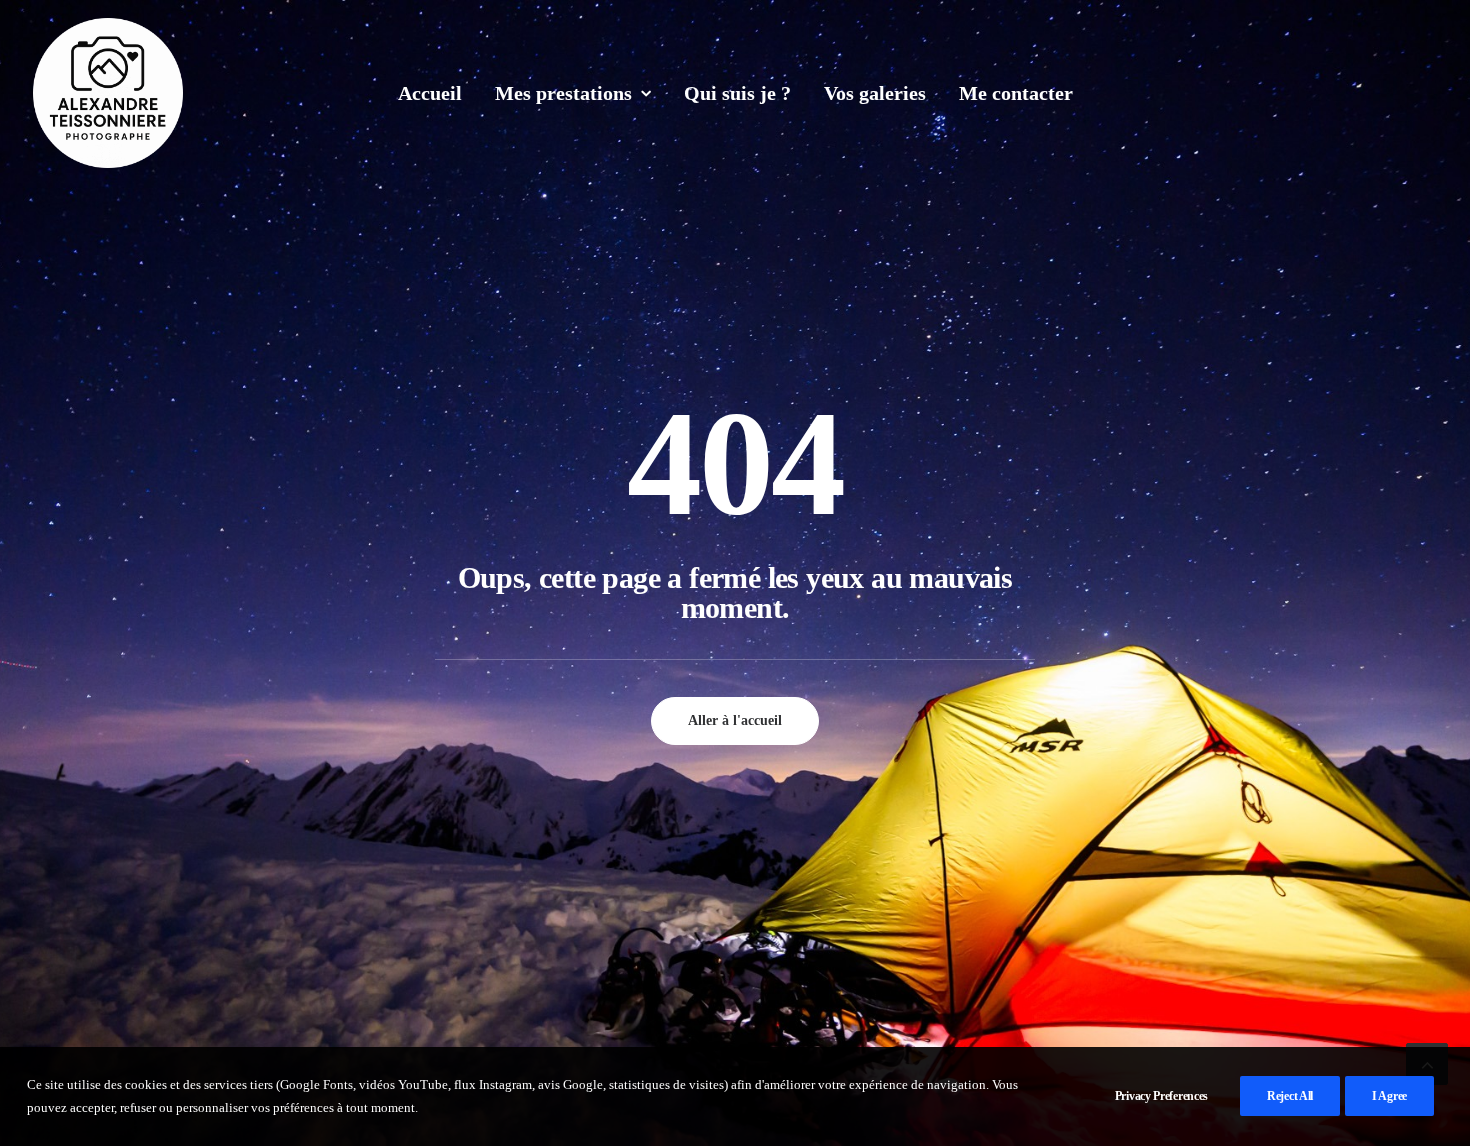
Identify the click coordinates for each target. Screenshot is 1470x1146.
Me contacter (1016, 93)
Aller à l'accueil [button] (735, 720)
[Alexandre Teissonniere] (108, 93)
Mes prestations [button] (563, 93)
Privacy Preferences (1161, 1096)
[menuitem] (430, 93)
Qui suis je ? (737, 93)
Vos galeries (875, 93)
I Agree (1389, 1096)
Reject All (1290, 1096)
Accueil (430, 93)
